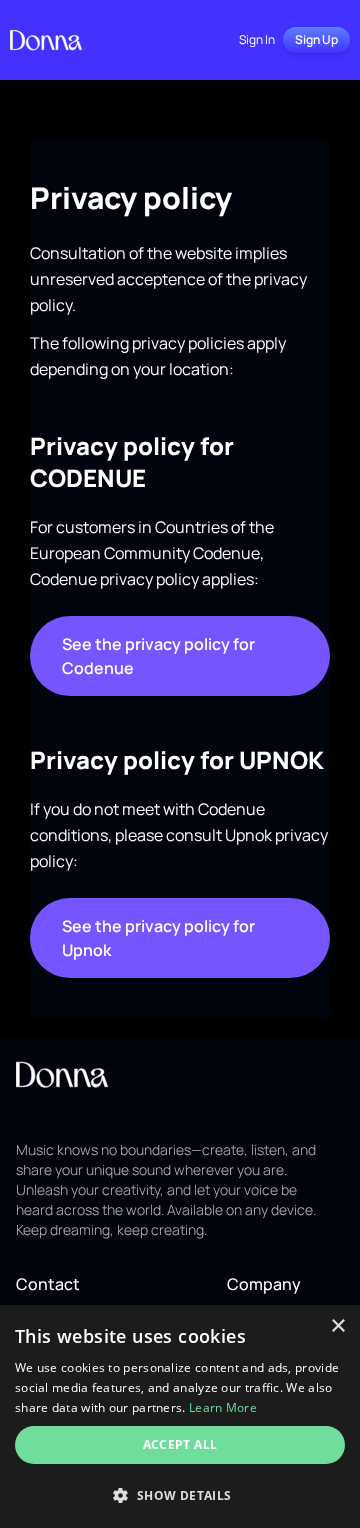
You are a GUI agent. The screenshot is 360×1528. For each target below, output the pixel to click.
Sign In (257, 39)
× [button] (337, 1326)
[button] (180, 1495)
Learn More (223, 1407)
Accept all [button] (180, 1444)
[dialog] (180, 1416)
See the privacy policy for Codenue (158, 656)
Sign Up (316, 39)
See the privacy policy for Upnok (158, 938)
